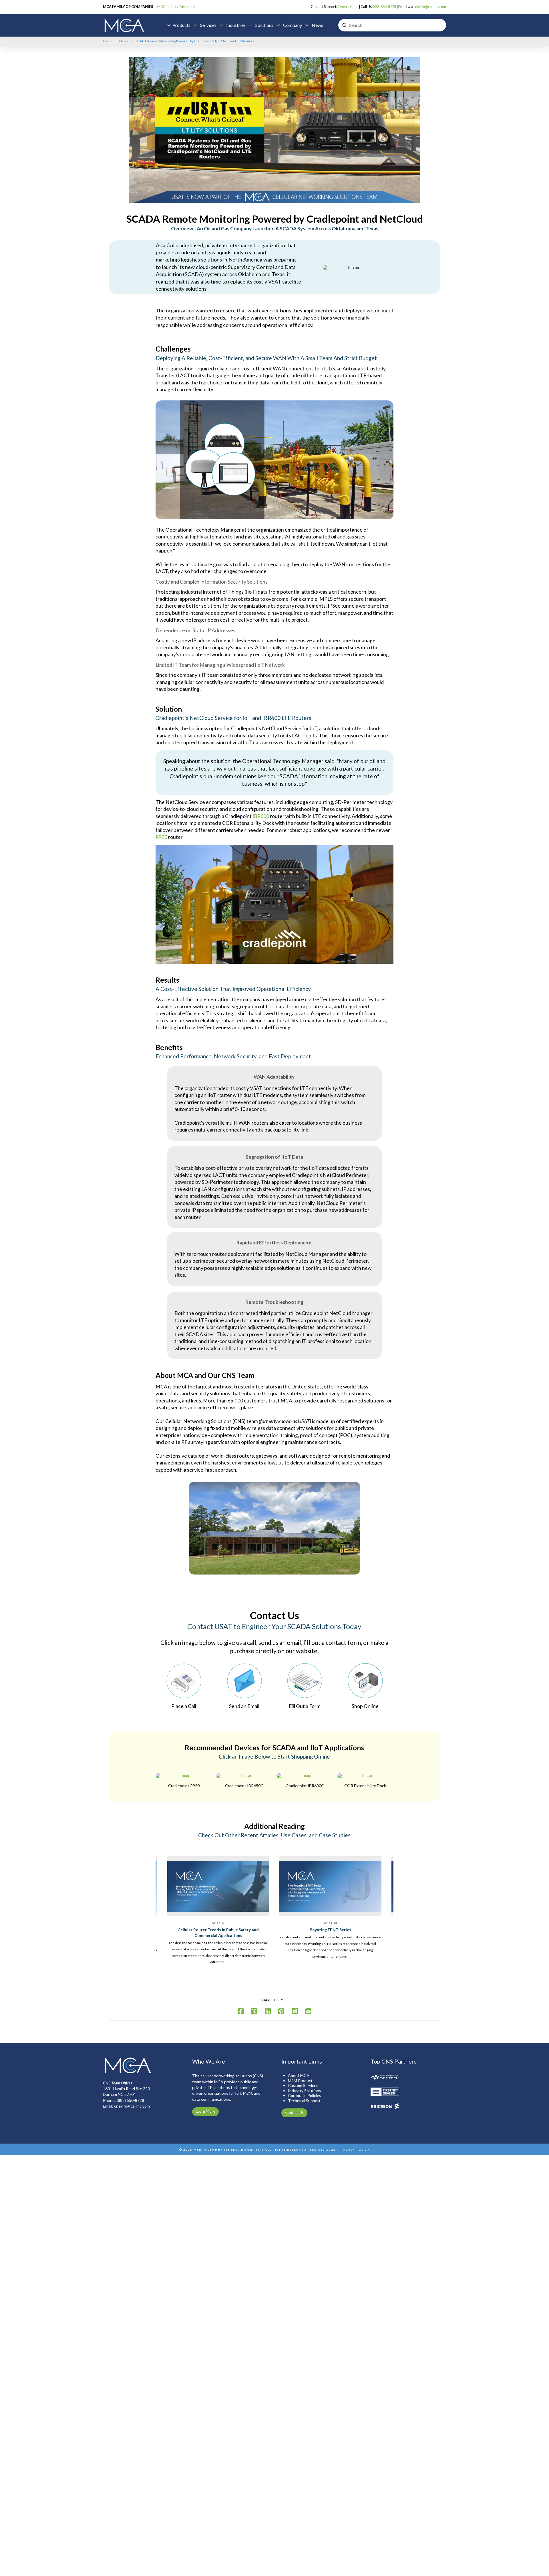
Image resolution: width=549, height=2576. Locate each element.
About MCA (299, 2075)
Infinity (173, 7)
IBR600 (261, 816)
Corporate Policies (305, 2095)
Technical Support (304, 2101)
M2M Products (301, 2081)
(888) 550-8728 (130, 2100)
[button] (179, 25)
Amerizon (187, 7)
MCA (161, 7)
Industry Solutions (305, 2091)
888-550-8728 (385, 7)
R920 (161, 837)
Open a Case (348, 7)
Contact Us (294, 2112)
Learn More (205, 2111)
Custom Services (303, 2085)
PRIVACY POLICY (355, 2150)
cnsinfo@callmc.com (430, 7)
